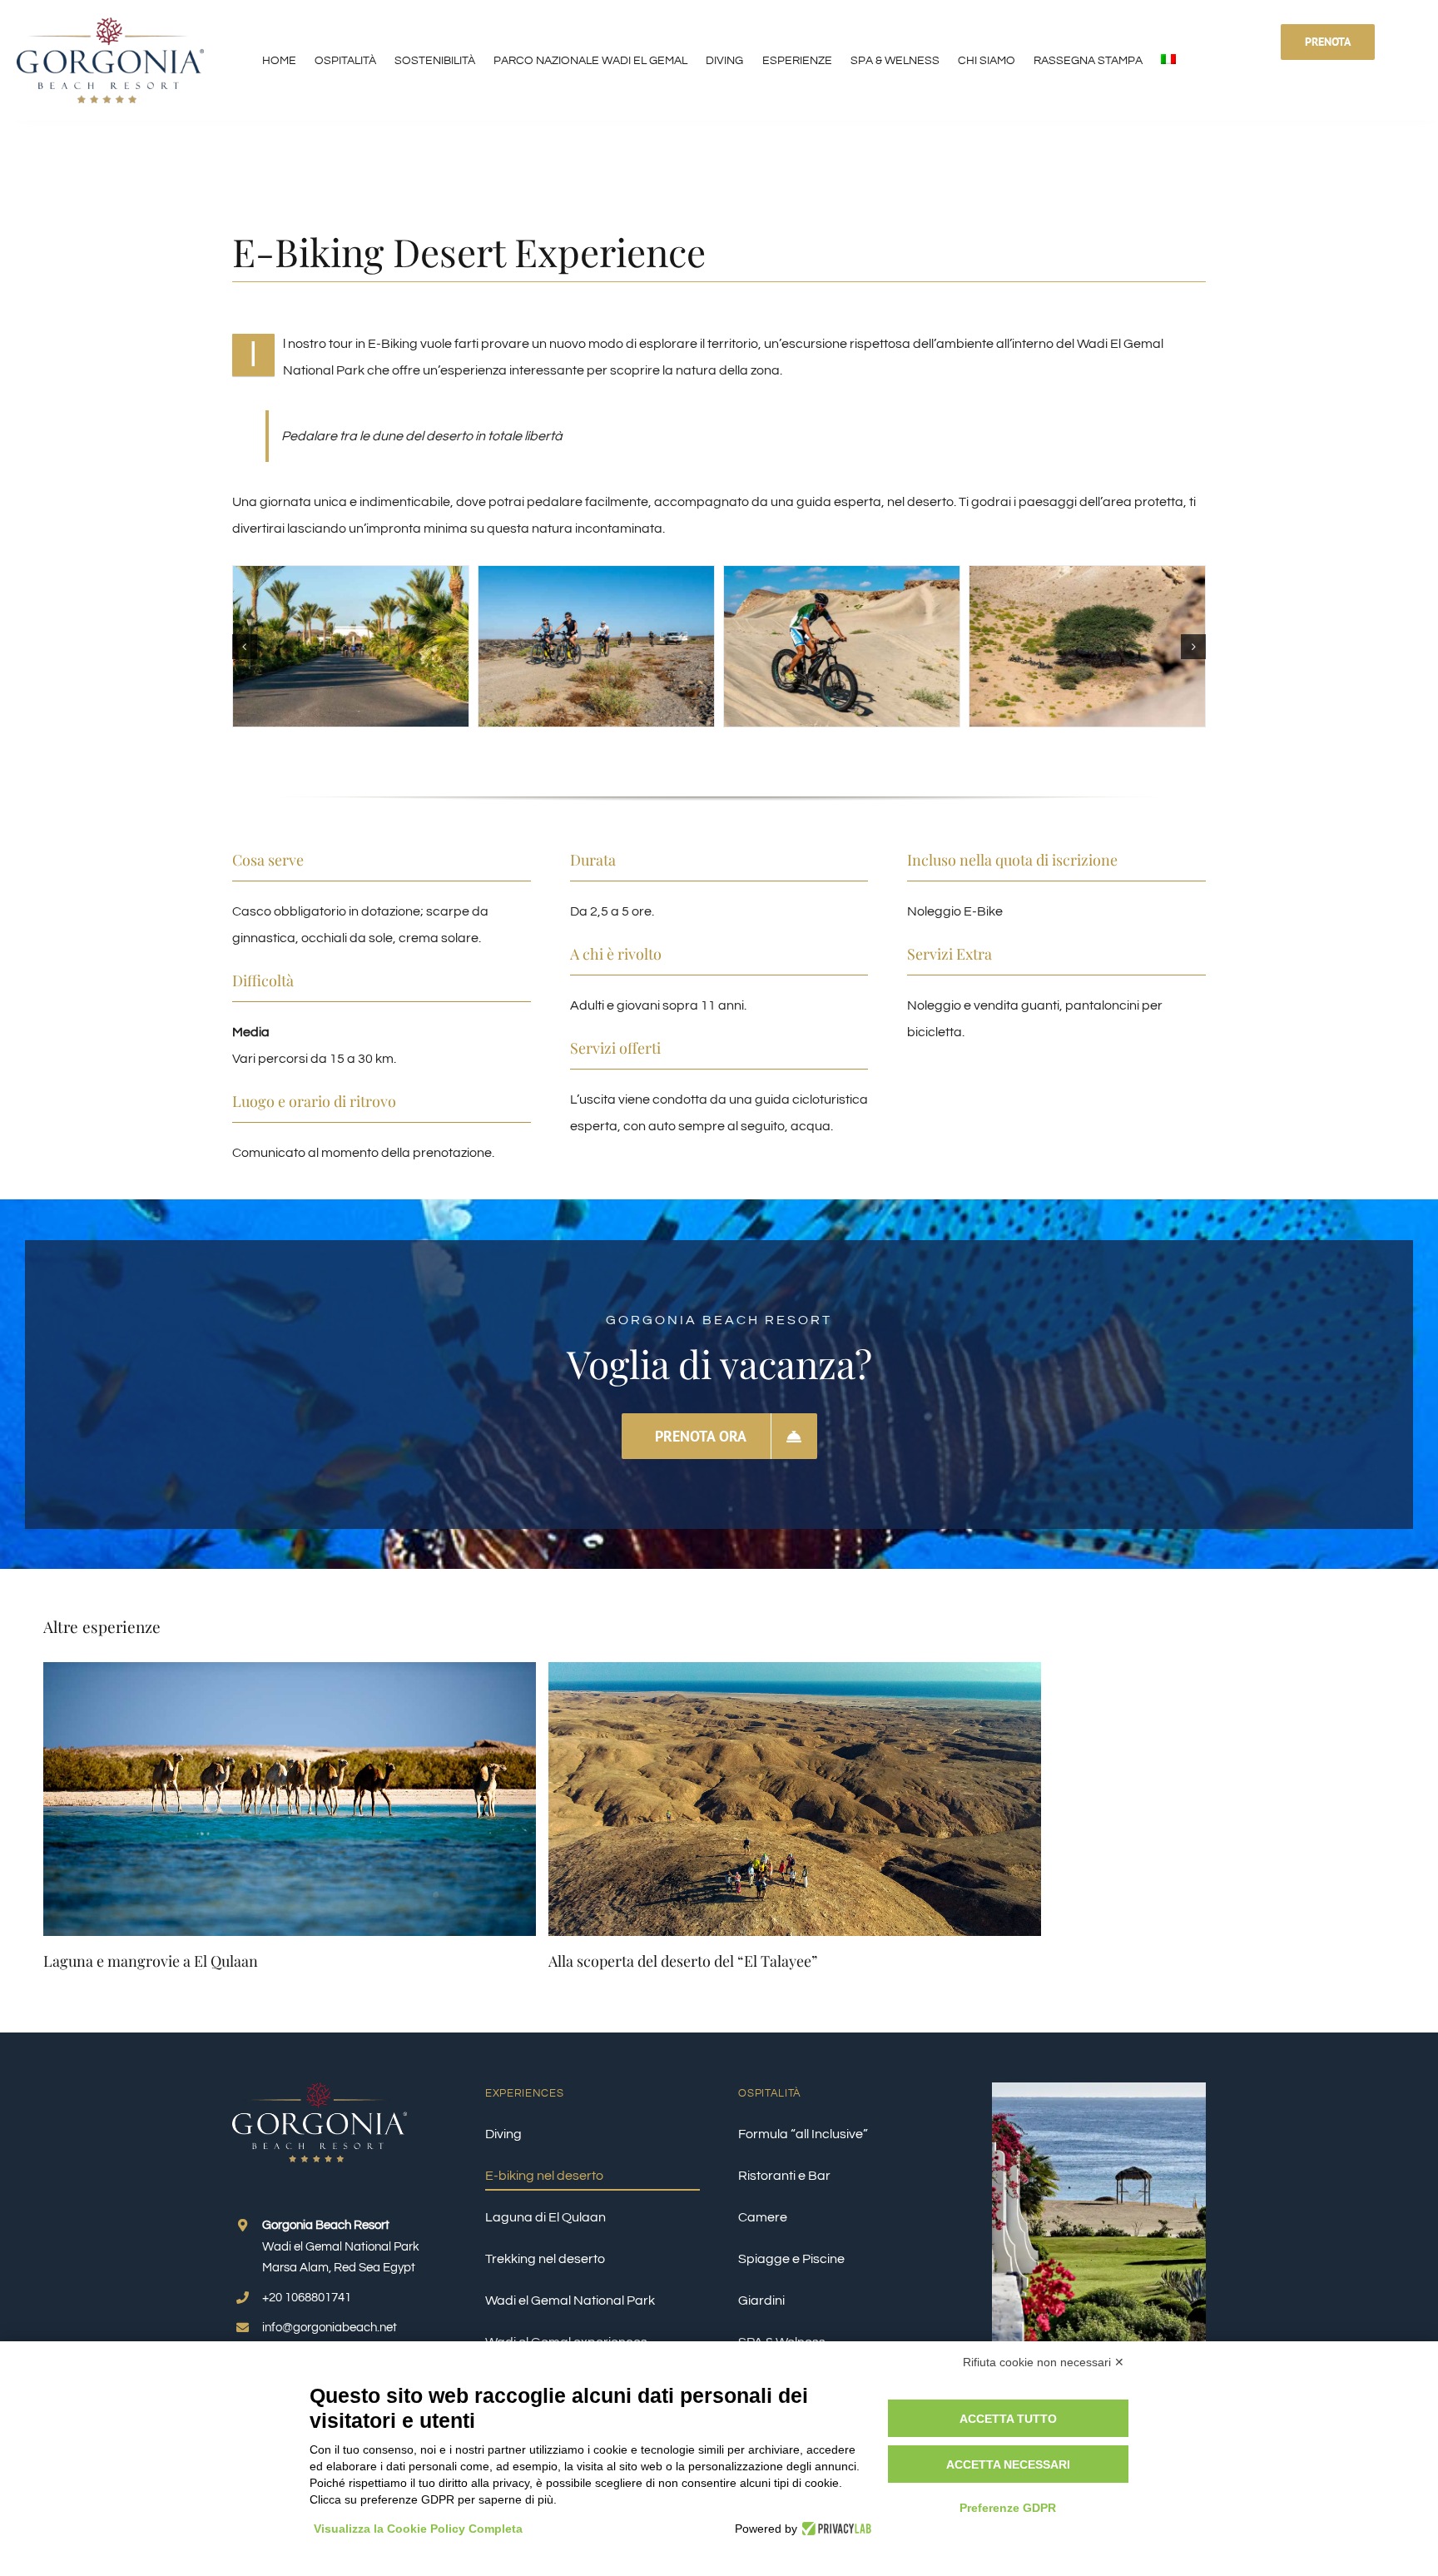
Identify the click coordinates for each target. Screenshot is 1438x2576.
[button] (245, 647)
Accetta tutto (1008, 2419)
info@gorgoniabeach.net (330, 2328)
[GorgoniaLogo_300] (110, 24)
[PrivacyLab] (834, 2529)
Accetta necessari (1008, 2464)
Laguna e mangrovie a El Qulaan (151, 1961)
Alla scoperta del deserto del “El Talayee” (683, 1961)
